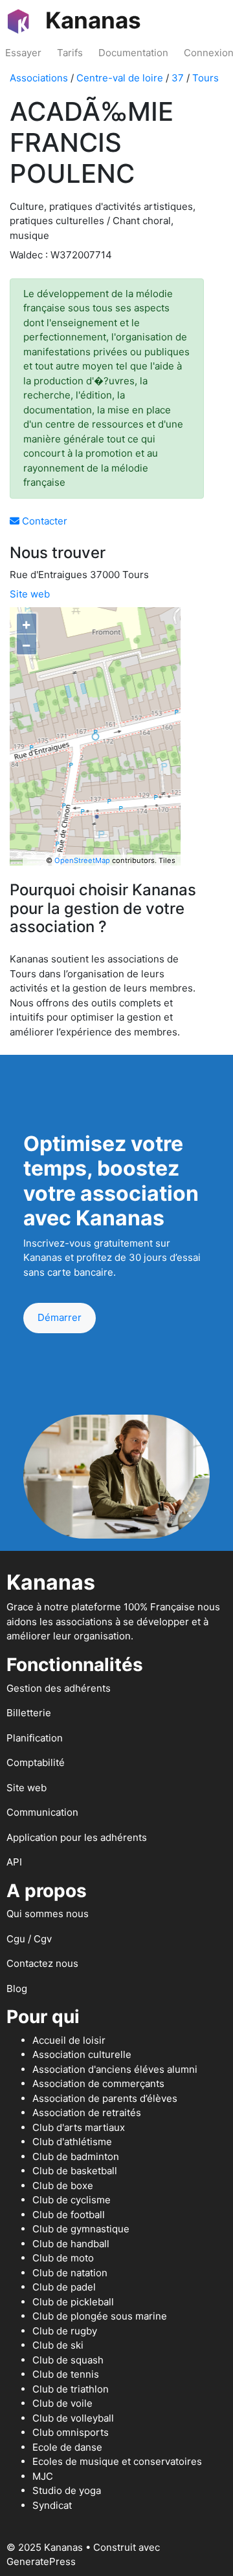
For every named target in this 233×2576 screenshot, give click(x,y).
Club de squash (68, 2360)
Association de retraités (87, 2113)
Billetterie (29, 1713)
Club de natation (70, 2273)
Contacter (43, 521)
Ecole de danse (67, 2447)
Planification (35, 1738)
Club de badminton (76, 2156)
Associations (39, 78)
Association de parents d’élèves (105, 2098)
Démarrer (60, 1317)
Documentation (133, 53)
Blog (17, 1989)
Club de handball (71, 2244)
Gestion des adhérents (59, 1688)
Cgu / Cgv (29, 1939)
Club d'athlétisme (72, 2142)
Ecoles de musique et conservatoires (117, 2461)
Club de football (69, 2215)
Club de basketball (75, 2171)
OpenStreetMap (82, 860)
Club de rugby (65, 2331)
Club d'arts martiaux (79, 2127)
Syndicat (52, 2505)
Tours (205, 78)
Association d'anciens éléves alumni (115, 2069)
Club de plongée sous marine (100, 2316)
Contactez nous (42, 1963)
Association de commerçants (98, 2083)
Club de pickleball (73, 2302)
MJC (43, 2476)
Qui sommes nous (48, 1914)
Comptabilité (36, 1762)
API (14, 1862)
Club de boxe (63, 2186)
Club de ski (58, 2345)
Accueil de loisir (69, 2040)
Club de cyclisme (72, 2200)
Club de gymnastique (81, 2229)
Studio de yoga (67, 2490)
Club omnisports (71, 2432)
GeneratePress (41, 2561)
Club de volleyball (73, 2418)
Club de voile (62, 2403)
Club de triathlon (71, 2389)
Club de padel (64, 2287)
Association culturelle (82, 2054)
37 (178, 78)
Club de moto (63, 2258)
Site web (30, 594)
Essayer (23, 53)
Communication (42, 1812)
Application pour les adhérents (77, 1837)
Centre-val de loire (120, 78)
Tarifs (70, 53)
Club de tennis (66, 2374)
